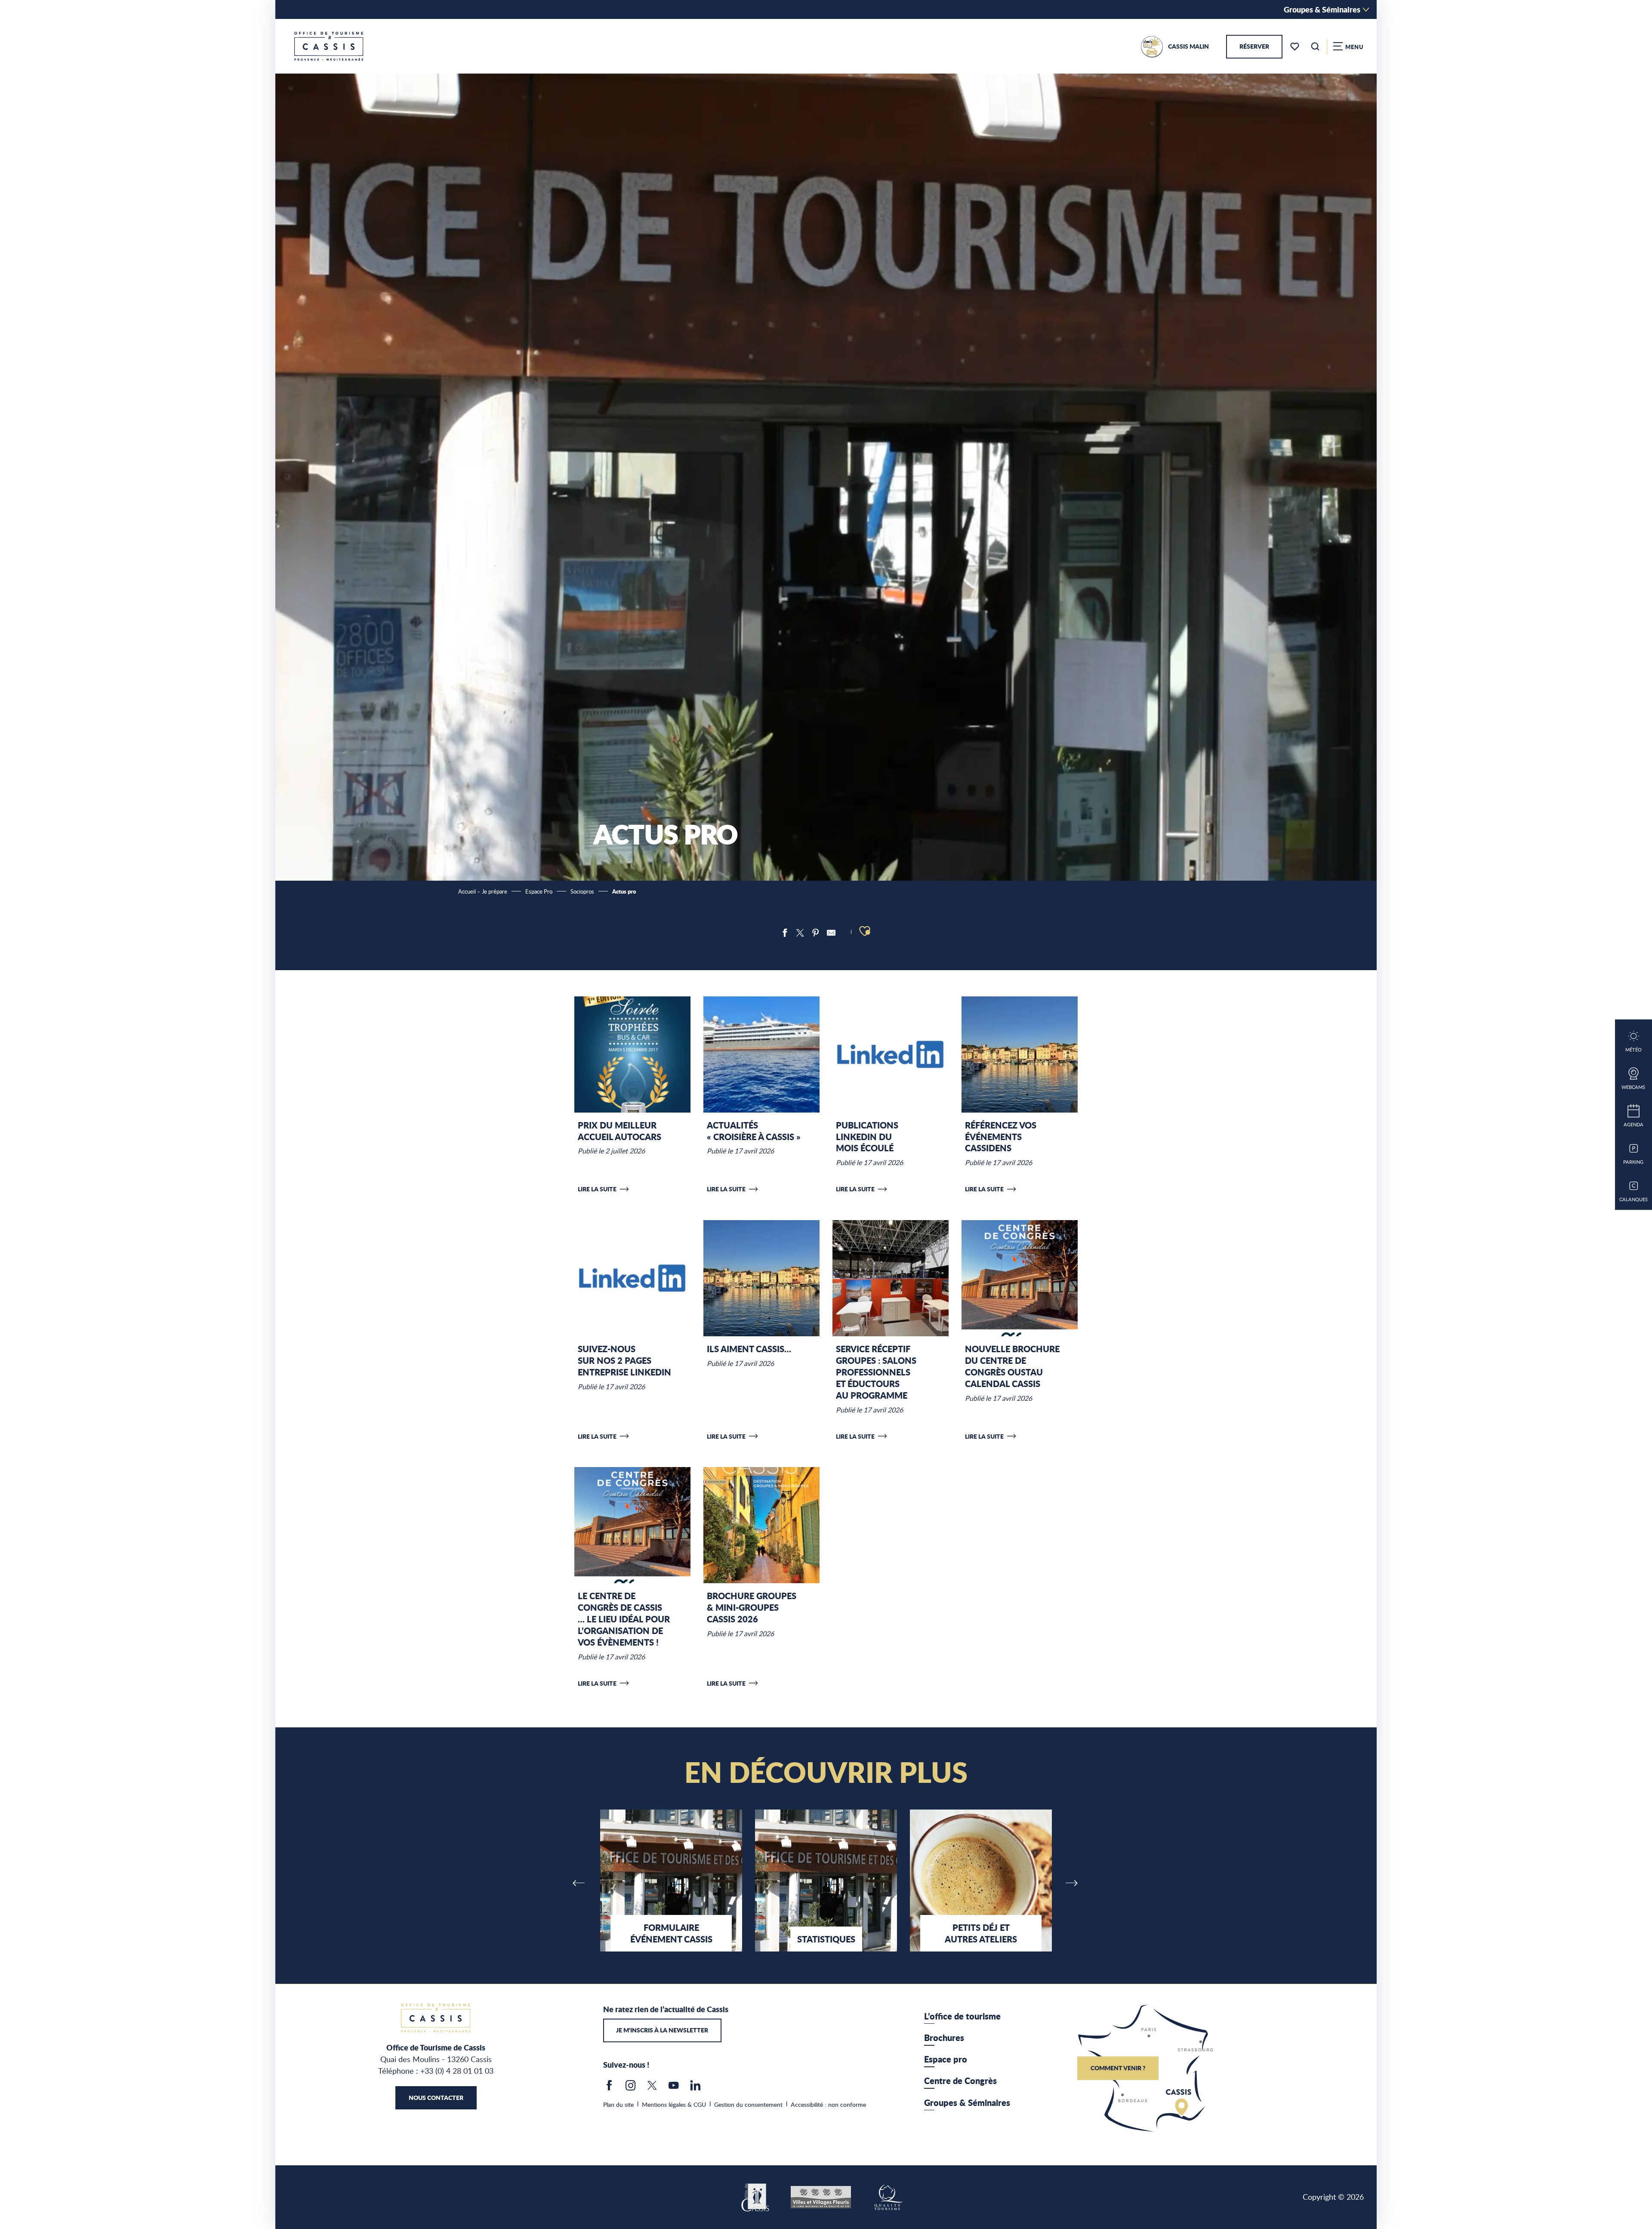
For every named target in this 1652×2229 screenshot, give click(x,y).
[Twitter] (1444, 2218)
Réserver (1463, 2097)
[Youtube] (1458, 2218)
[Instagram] (1429, 2218)
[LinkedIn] (1473, 2218)
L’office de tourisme (1447, 2122)
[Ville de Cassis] (756, 2196)
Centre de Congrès (1448, 2175)
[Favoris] (1296, 47)
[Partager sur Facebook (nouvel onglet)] (785, 933)
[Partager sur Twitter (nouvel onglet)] (800, 933)
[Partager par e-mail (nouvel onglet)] (831, 933)
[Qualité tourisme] (888, 2196)
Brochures (1461, 2139)
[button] (1315, 46)
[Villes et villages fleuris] (821, 2196)
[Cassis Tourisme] (329, 46)
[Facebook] (1415, 2218)
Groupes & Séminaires (1322, 9)
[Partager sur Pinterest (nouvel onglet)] (816, 933)
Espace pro (1460, 2157)
